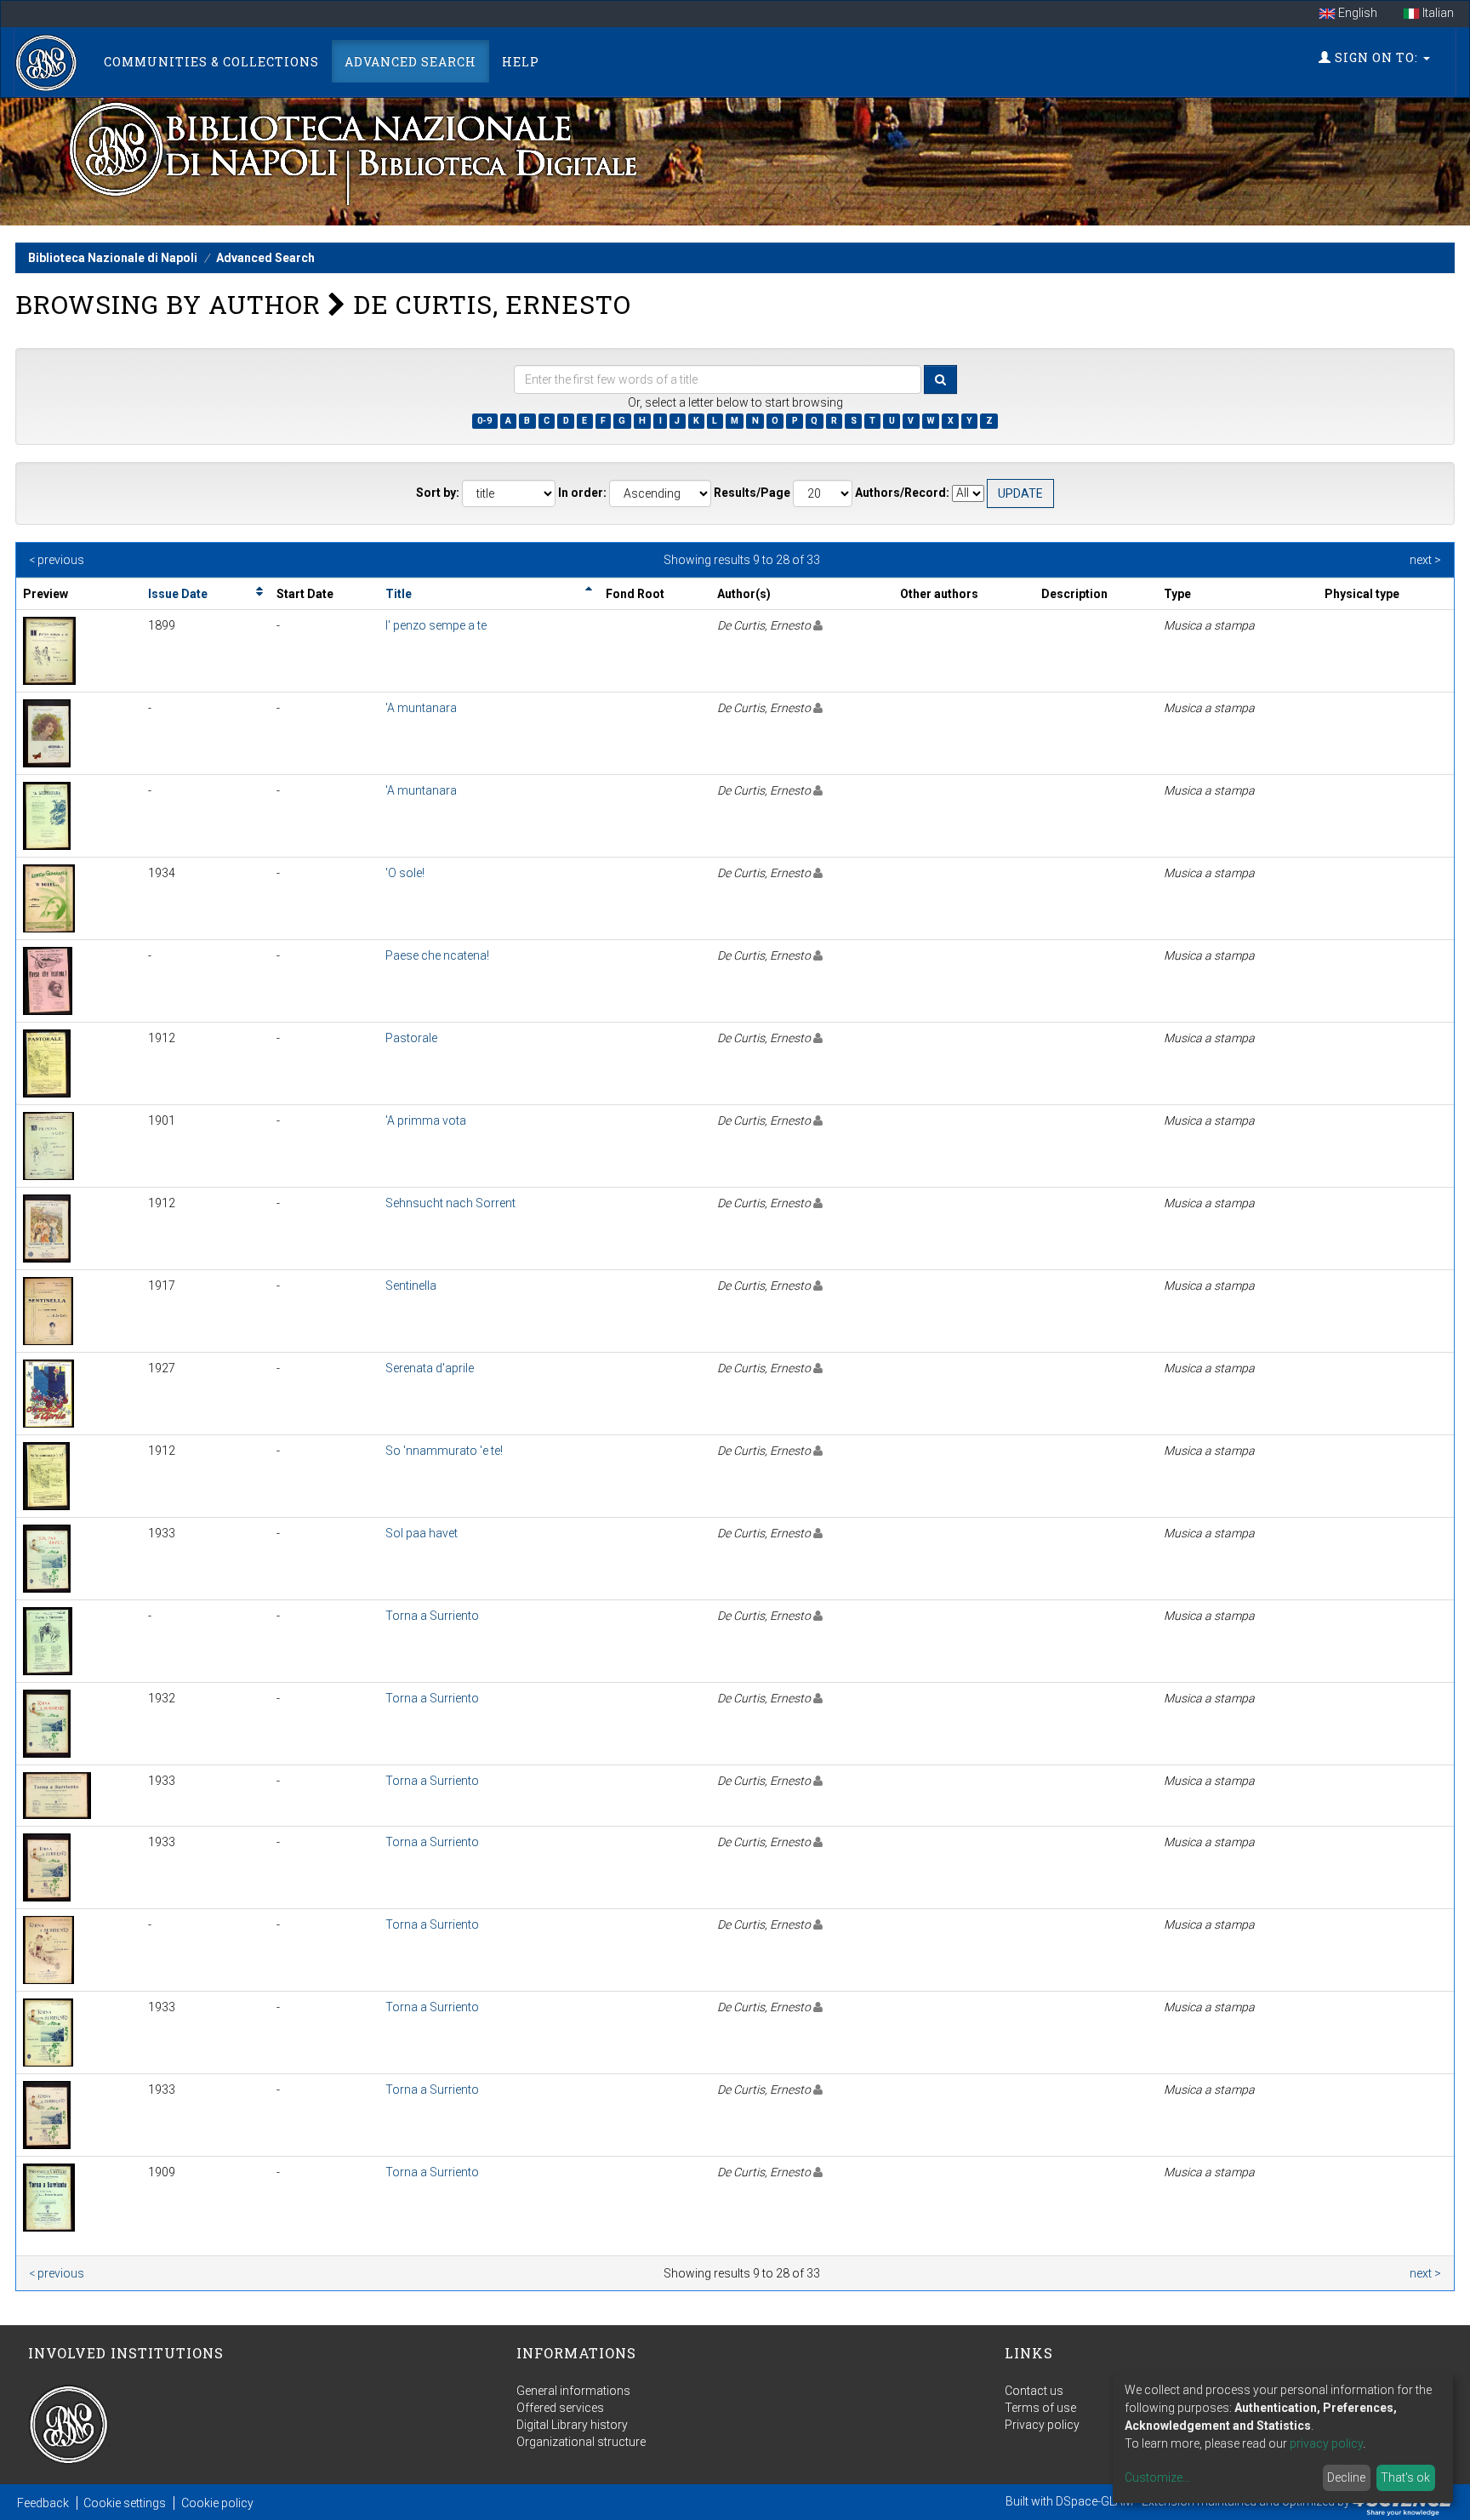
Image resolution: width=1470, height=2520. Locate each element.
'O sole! (405, 873)
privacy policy (1326, 2443)
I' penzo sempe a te (436, 625)
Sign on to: (1376, 57)
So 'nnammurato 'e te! (444, 1451)
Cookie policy (217, 2503)
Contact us (1034, 2391)
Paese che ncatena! (437, 955)
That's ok (1405, 2477)
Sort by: (438, 493)
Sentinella (411, 1286)
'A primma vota (426, 1120)
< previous (57, 560)
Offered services (560, 2408)
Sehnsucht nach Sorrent (450, 1203)
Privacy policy (1042, 2425)
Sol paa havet (422, 1533)
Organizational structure (581, 2442)
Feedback (43, 2503)
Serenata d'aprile (430, 1368)
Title (399, 594)
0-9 (484, 421)
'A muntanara (421, 708)
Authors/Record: (902, 493)
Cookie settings (125, 2503)
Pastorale (411, 1038)
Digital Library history (572, 2425)
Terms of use (1040, 2408)
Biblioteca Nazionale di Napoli (113, 258)
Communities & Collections (211, 62)
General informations (573, 2391)
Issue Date (178, 594)
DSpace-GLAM (1094, 2501)
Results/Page (752, 493)
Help (521, 62)
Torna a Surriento (432, 1616)
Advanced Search (410, 62)
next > (1425, 560)
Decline (1346, 2477)
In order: (582, 493)
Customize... (1157, 2477)
